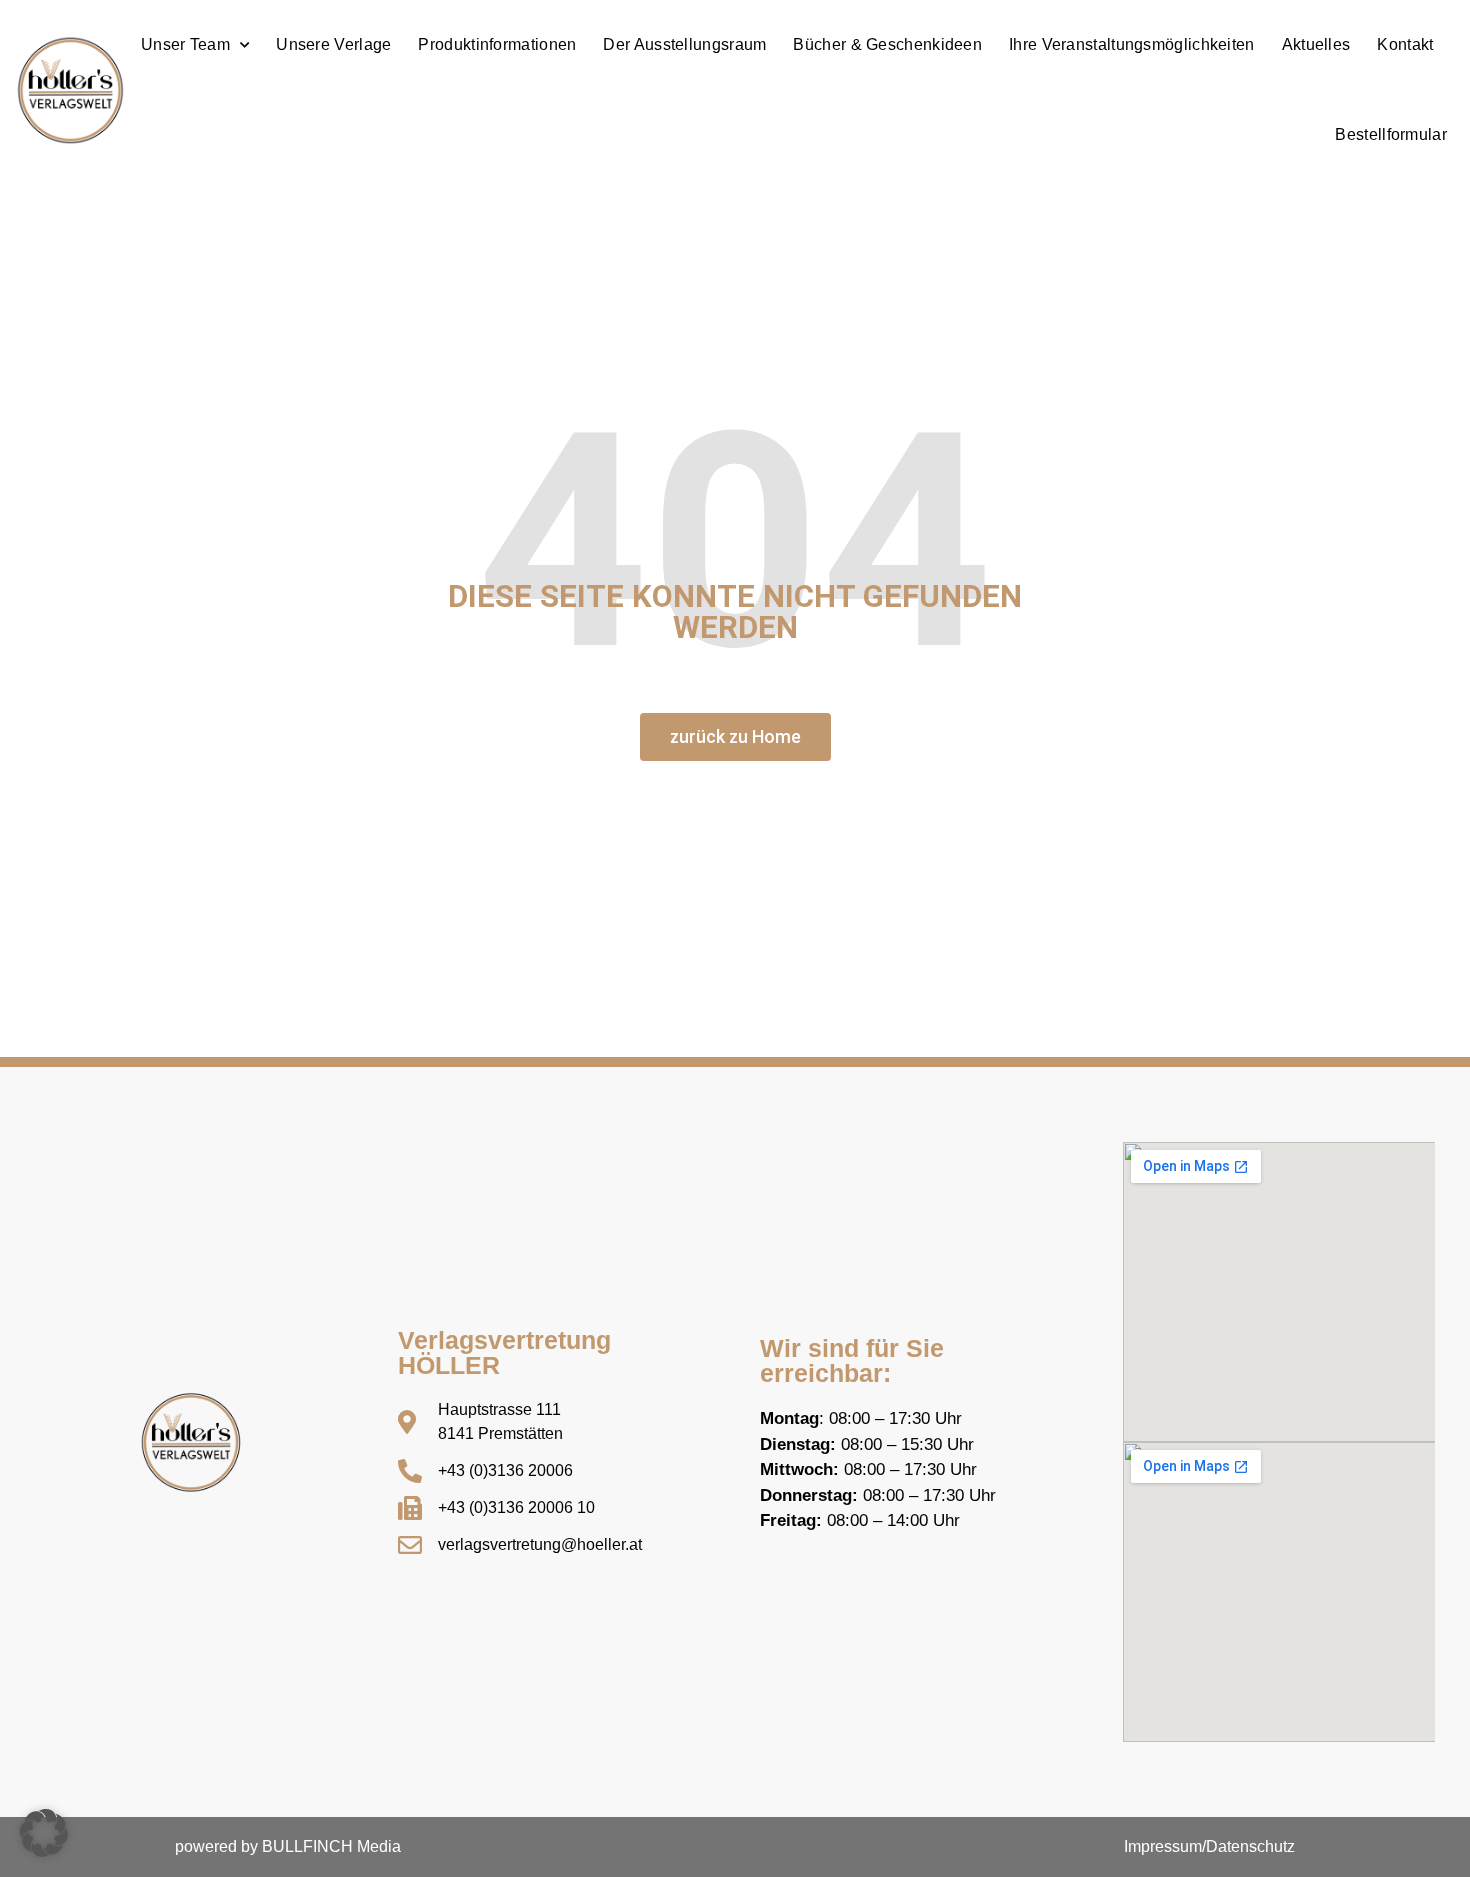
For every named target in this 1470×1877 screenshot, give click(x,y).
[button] (44, 1833)
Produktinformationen (497, 44)
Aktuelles (1316, 44)
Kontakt (1405, 44)
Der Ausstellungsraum (684, 44)
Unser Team (185, 44)
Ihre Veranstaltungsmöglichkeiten (1132, 44)
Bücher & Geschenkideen (887, 44)
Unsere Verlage (333, 44)
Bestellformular (1391, 134)
